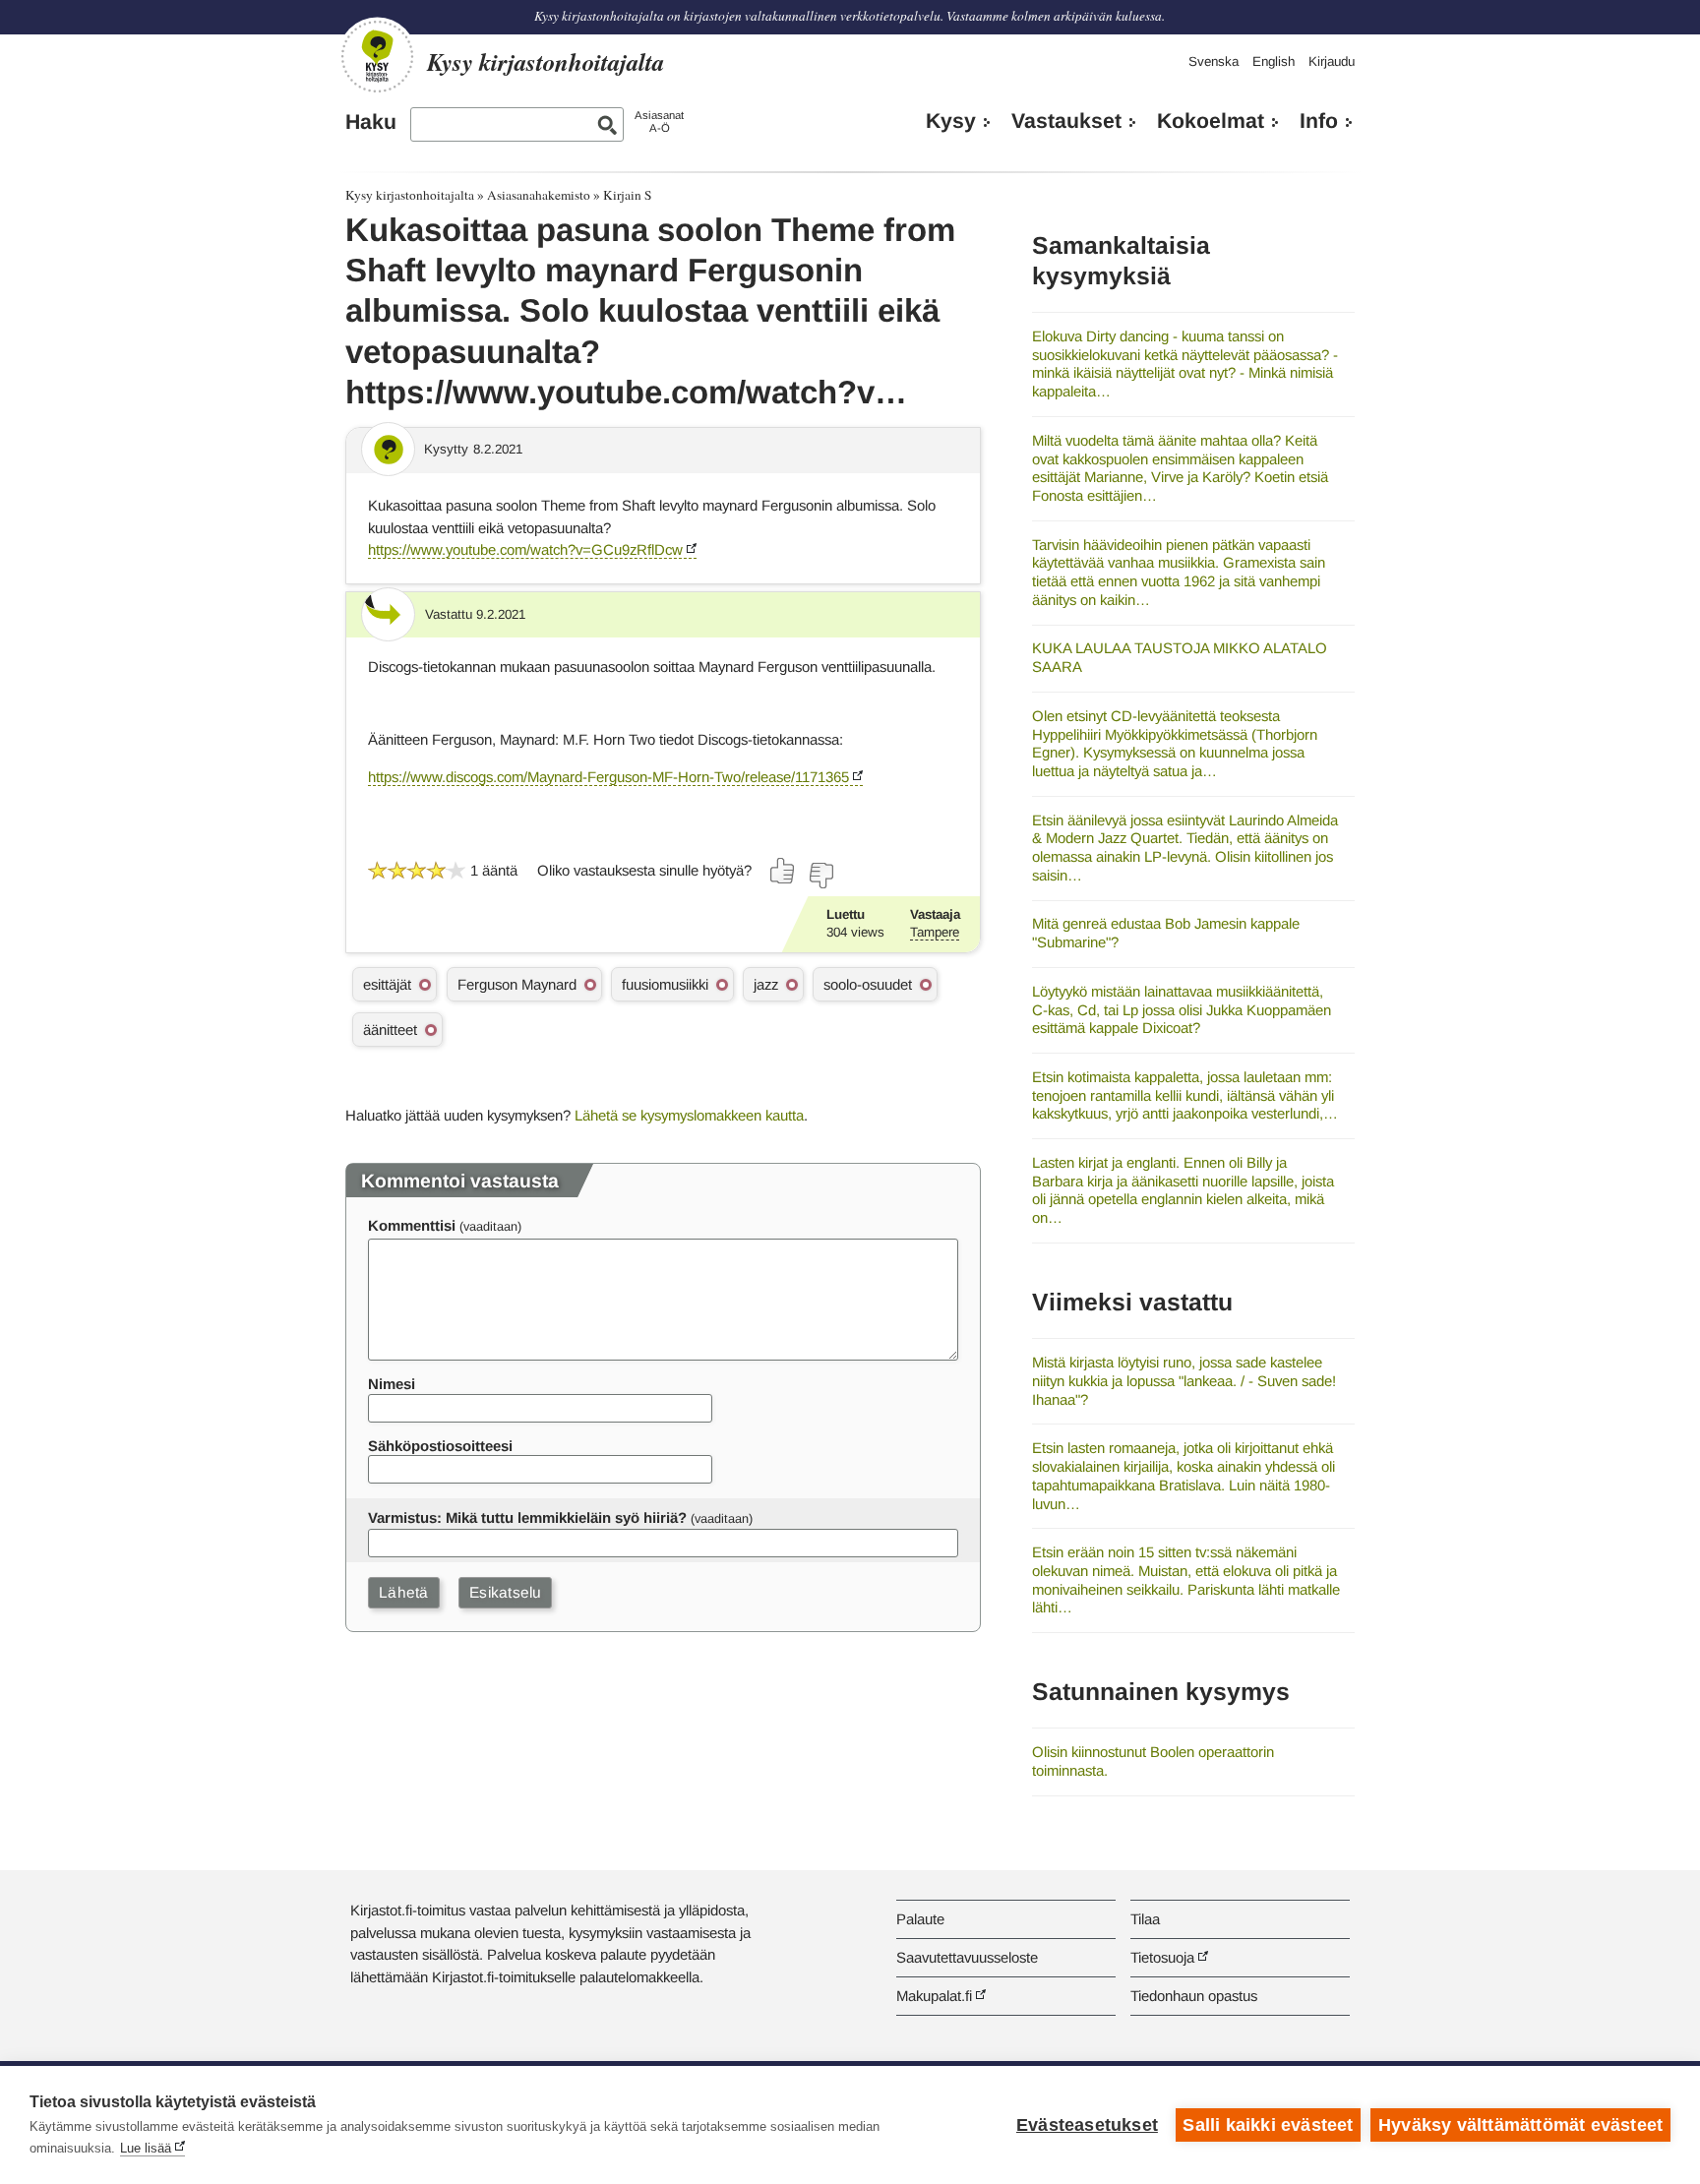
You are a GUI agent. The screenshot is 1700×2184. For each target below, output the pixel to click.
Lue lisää (146, 2148)
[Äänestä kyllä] (783, 871)
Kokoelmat (1211, 121)
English (1274, 61)
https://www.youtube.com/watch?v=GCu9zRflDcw (525, 549)
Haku (371, 122)
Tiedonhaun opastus (1194, 1996)
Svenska (1214, 61)
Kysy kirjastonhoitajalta (410, 195)
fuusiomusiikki (665, 984)
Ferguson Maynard (517, 984)
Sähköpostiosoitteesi (440, 1446)
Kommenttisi (412, 1225)
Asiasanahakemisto (539, 195)
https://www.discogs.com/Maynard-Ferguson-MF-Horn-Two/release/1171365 (608, 777)
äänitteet (390, 1030)
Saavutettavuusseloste (967, 1957)
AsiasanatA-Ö (659, 121)
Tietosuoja (1162, 1957)
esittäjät (387, 984)
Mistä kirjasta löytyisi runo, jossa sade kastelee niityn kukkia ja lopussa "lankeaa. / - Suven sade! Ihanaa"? (1184, 1380)
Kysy (951, 121)
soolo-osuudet (868, 984)
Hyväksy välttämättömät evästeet (1520, 2125)
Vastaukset (1066, 121)
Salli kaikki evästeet (1268, 2125)
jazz (766, 984)
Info (1319, 121)
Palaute (920, 1919)
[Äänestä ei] (820, 876)
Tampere (935, 932)
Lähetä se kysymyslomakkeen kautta (689, 1115)
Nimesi (392, 1384)
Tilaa (1145, 1919)
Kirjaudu (1332, 61)
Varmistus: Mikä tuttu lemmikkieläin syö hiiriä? (527, 1517)
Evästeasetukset (1087, 2125)
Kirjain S (627, 195)
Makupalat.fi (934, 1996)
